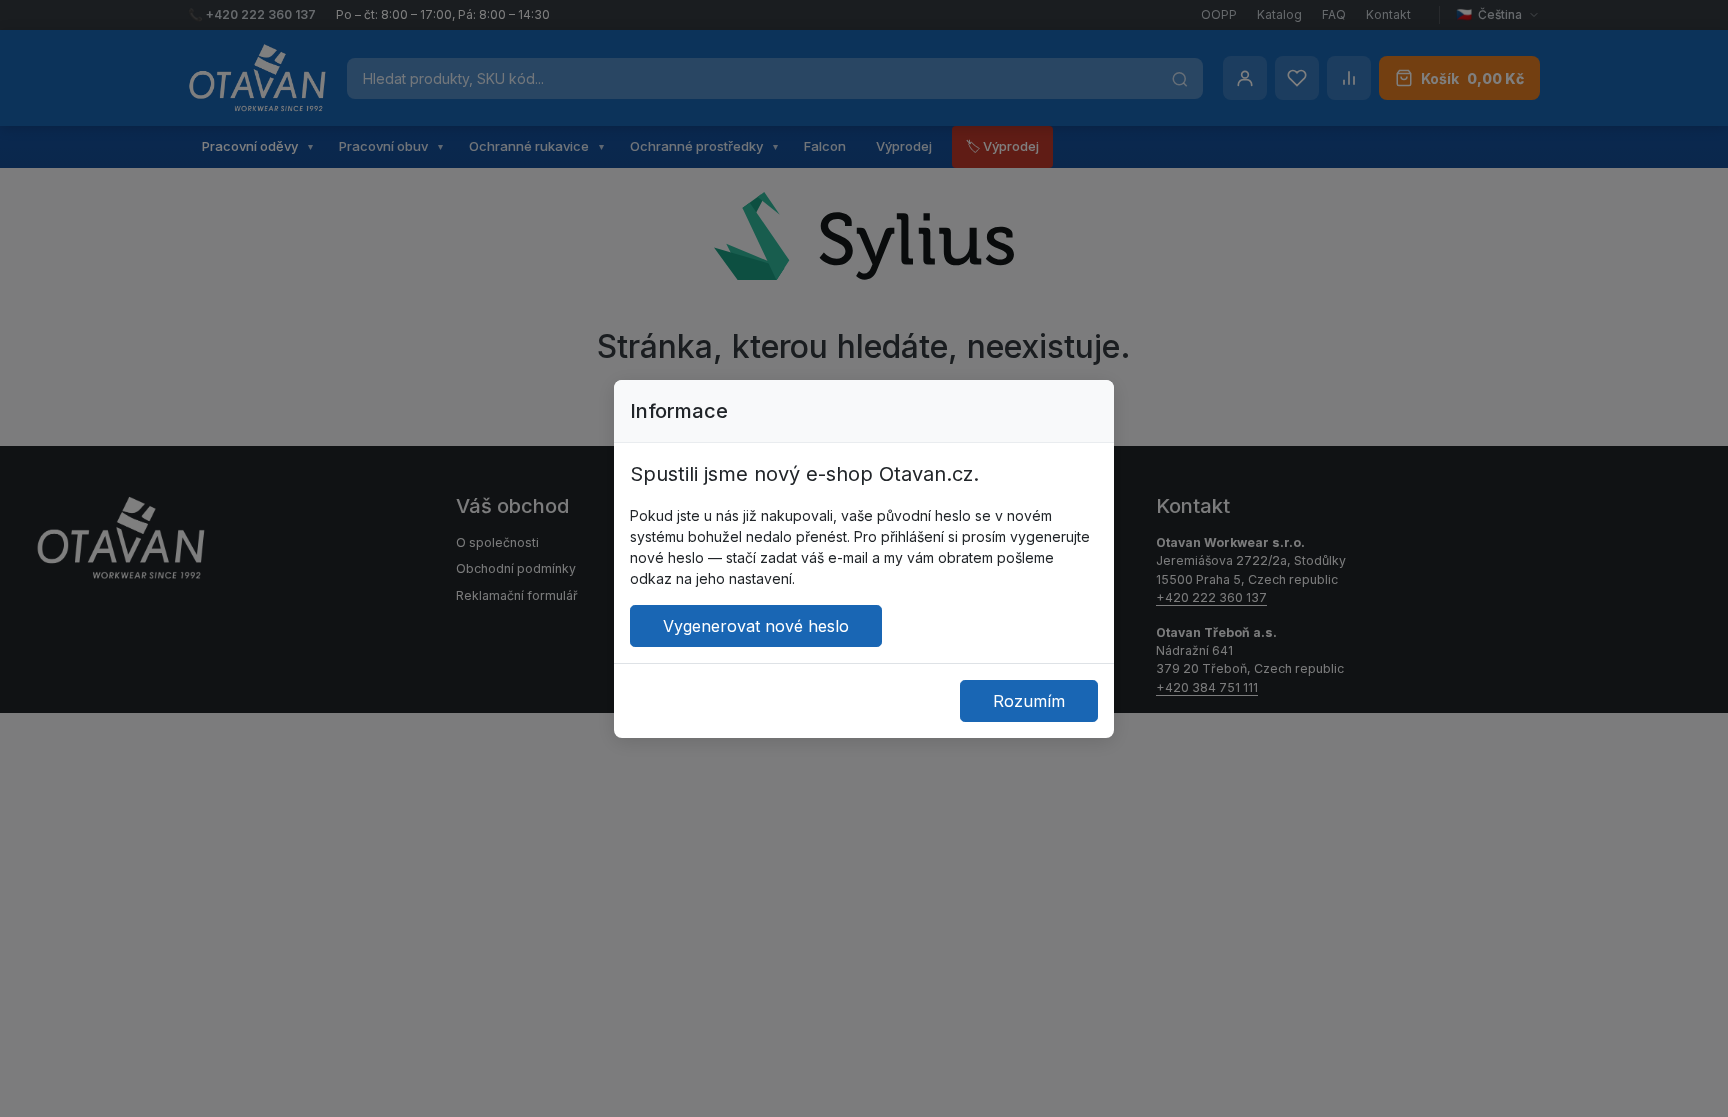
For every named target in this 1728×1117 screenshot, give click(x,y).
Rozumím (1029, 701)
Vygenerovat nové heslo (756, 626)
